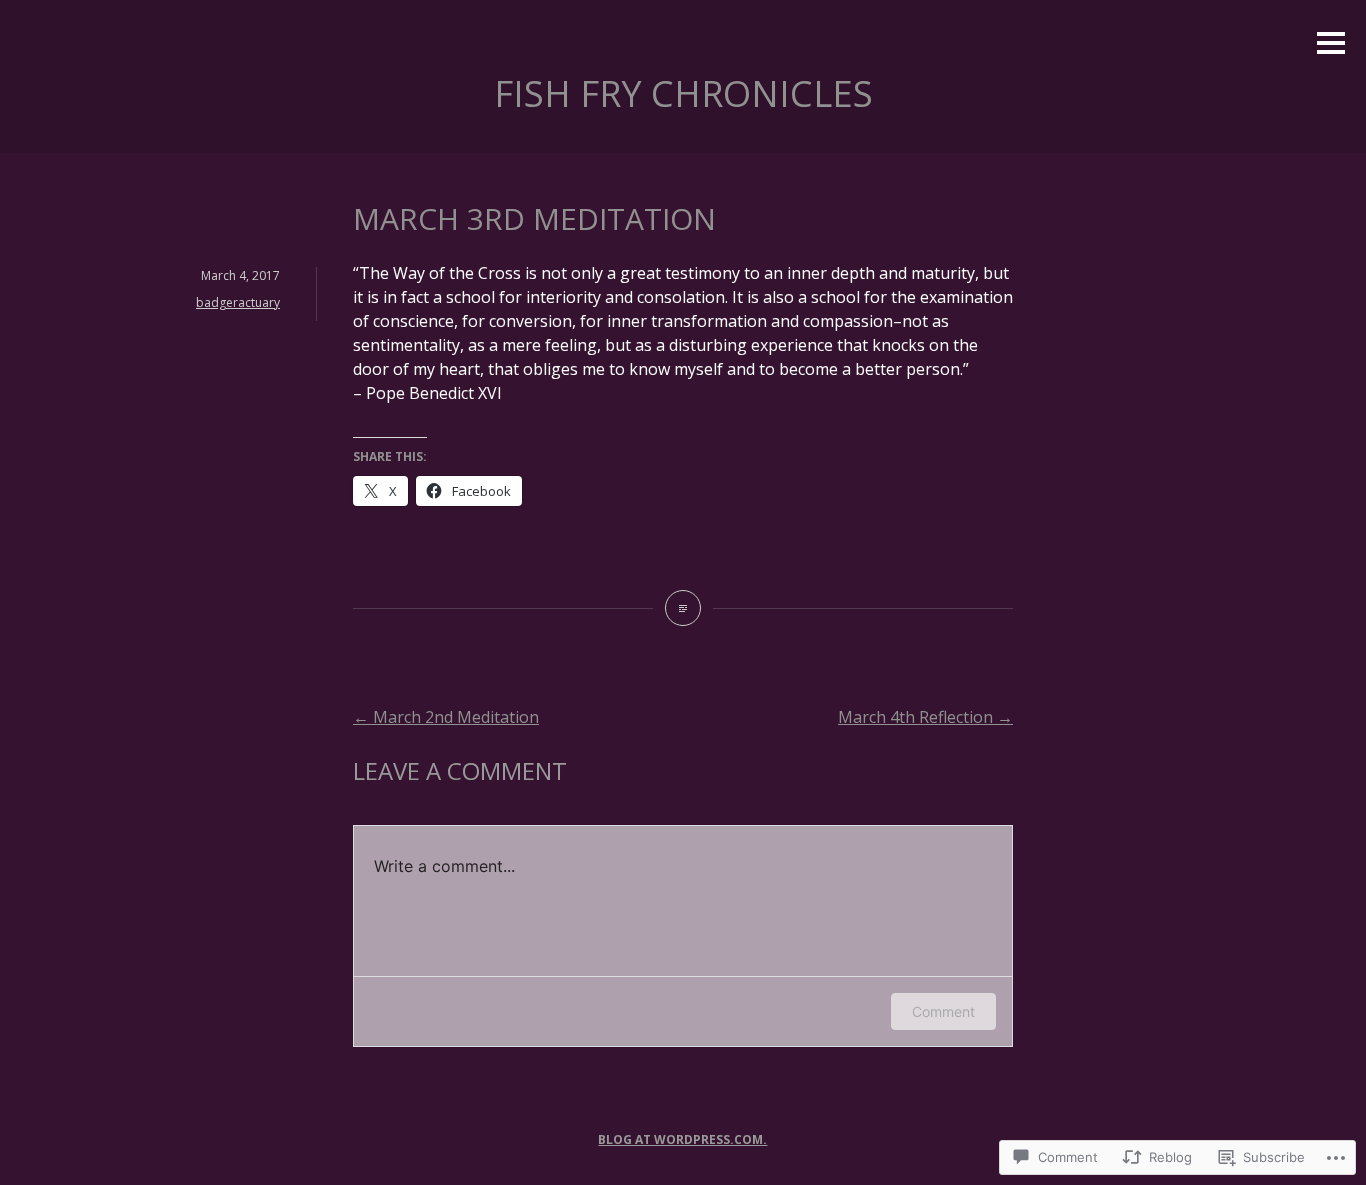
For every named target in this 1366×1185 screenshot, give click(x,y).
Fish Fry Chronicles (683, 93)
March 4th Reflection (925, 717)
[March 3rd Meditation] (683, 608)
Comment (943, 1011)
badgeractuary (238, 302)
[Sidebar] (1331, 44)
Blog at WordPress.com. (682, 1139)
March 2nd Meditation (446, 717)
